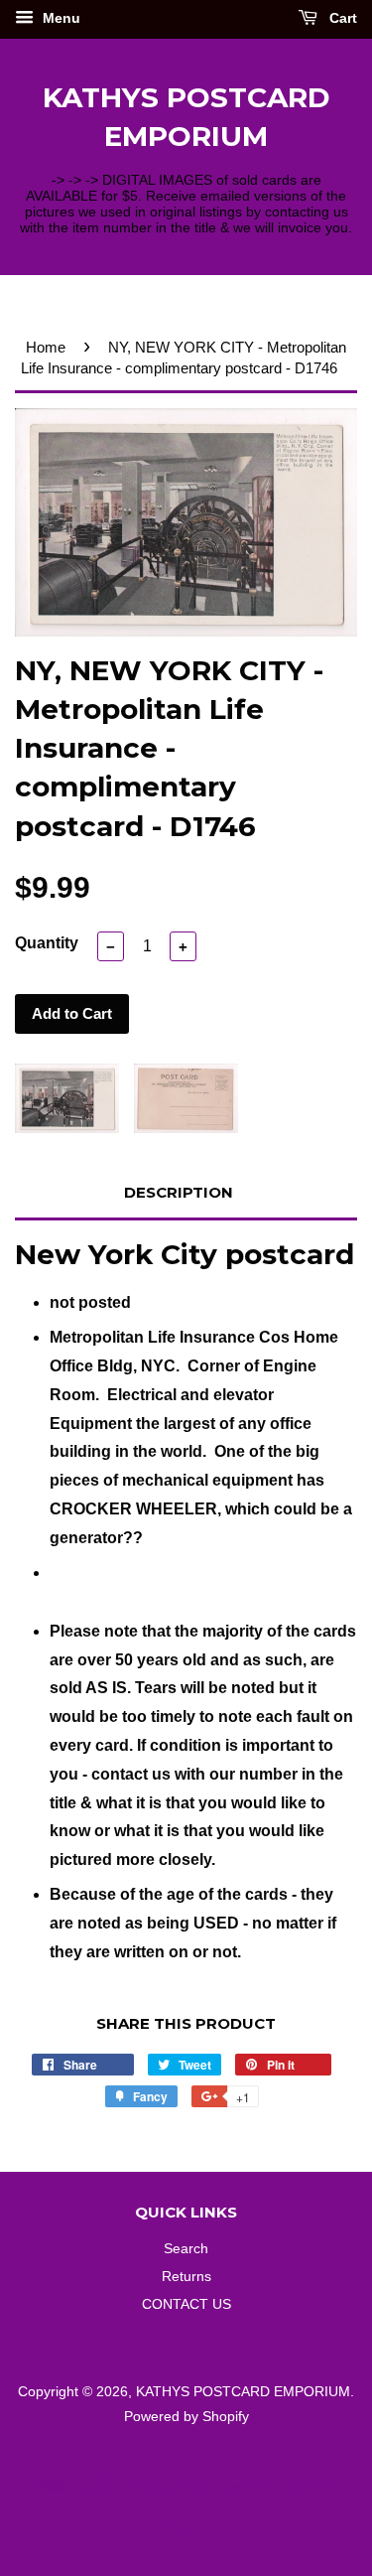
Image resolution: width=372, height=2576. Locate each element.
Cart (341, 18)
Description (179, 1192)
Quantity (47, 943)
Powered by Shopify (186, 2417)
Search (186, 2249)
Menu (60, 18)
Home (46, 347)
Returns (186, 2277)
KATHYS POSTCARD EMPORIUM (186, 117)
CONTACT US (186, 2304)
